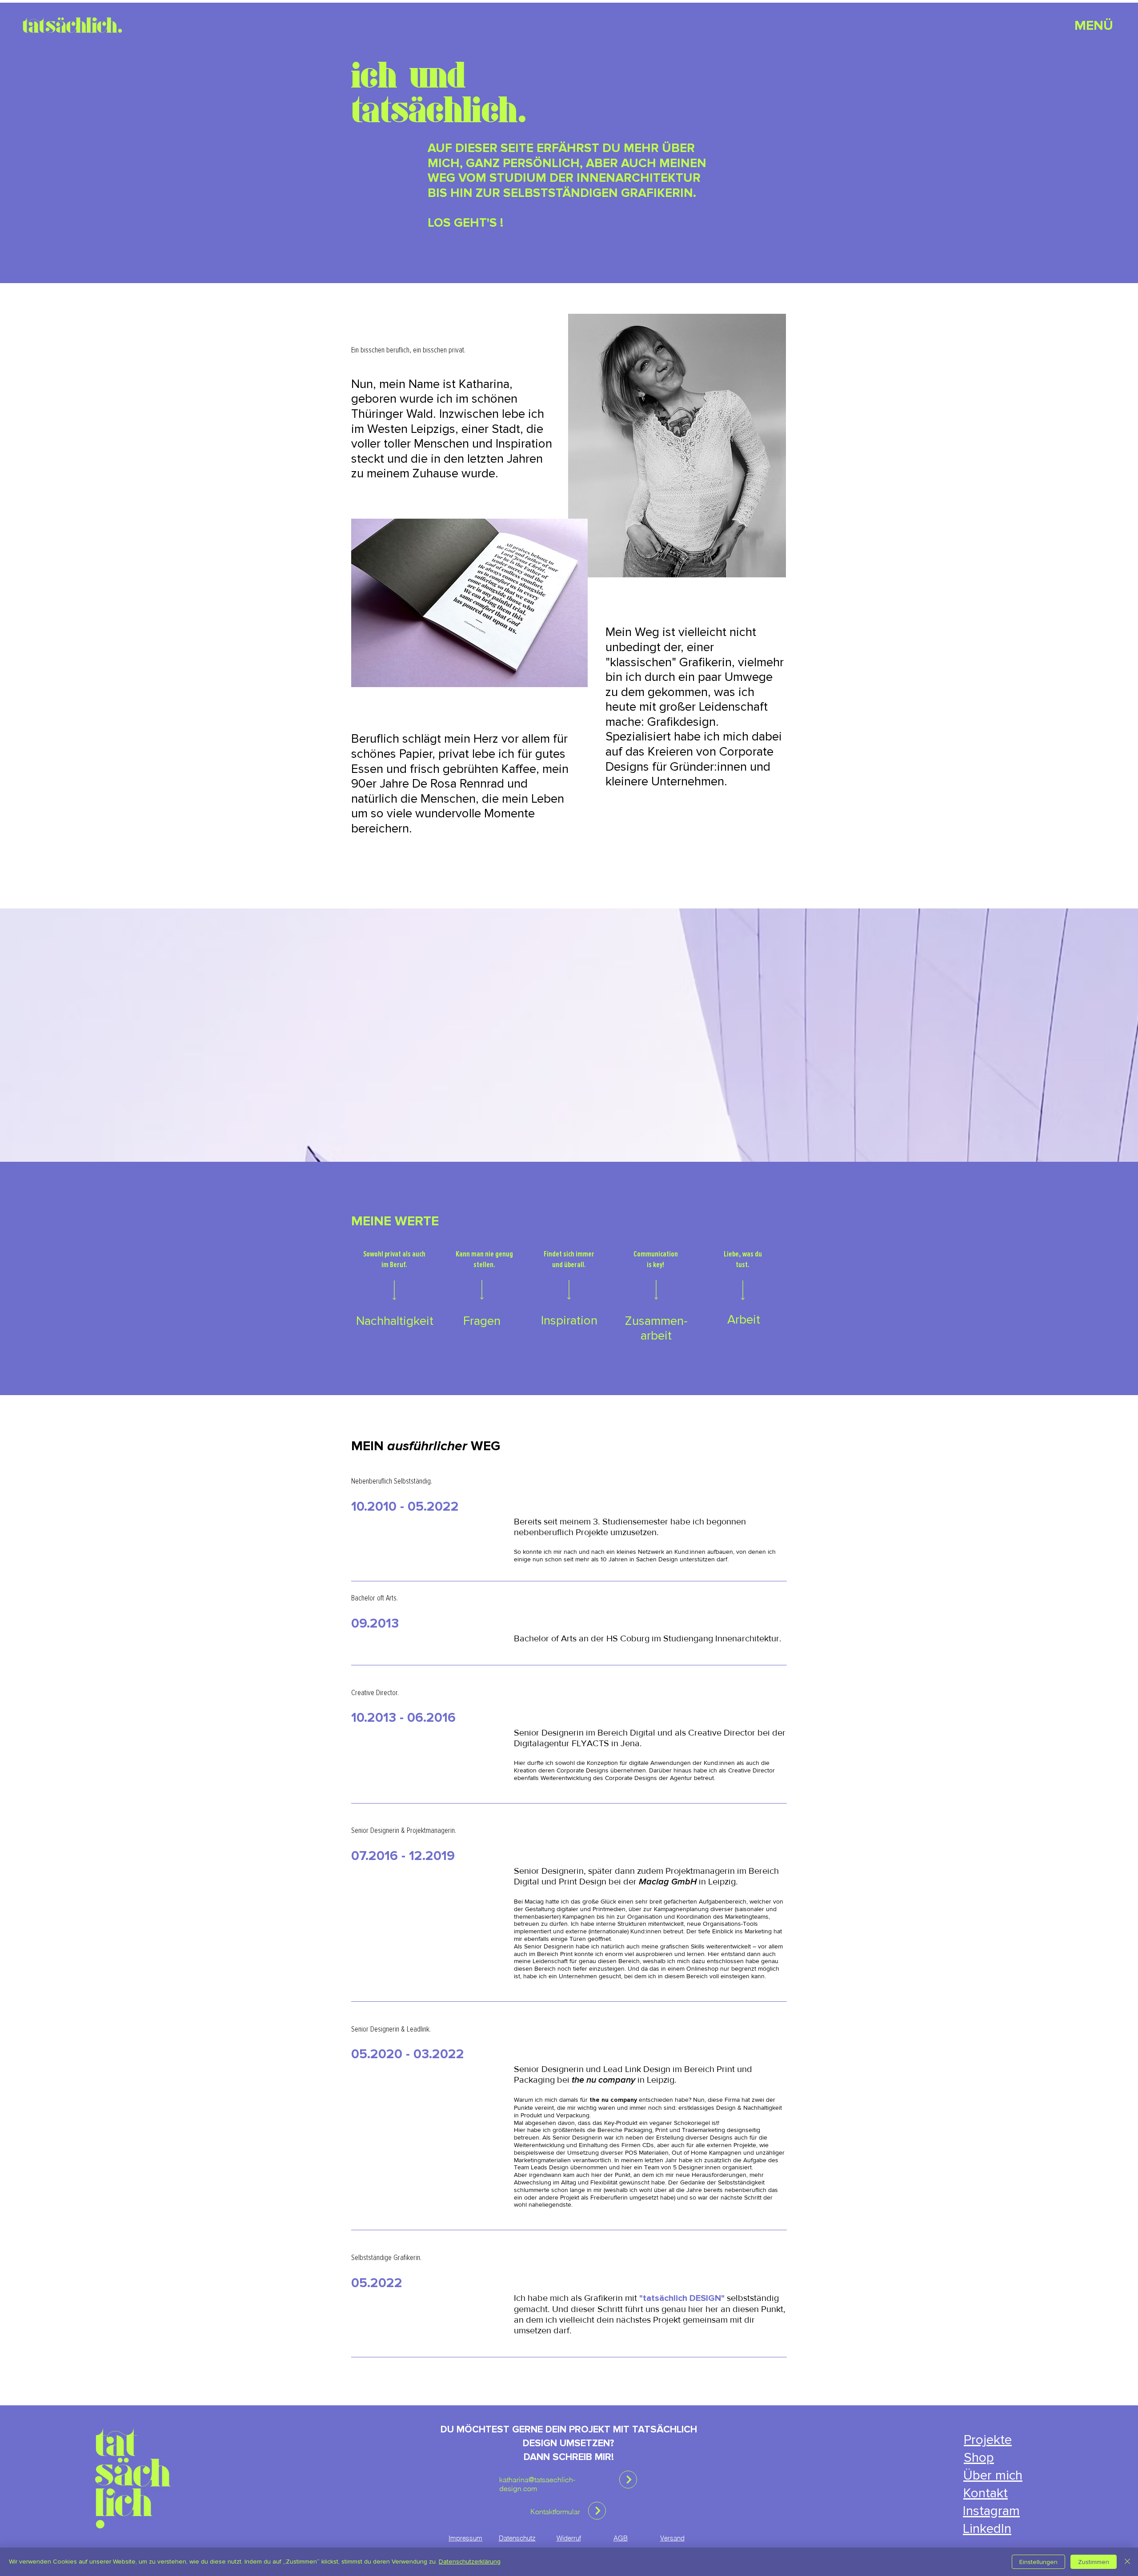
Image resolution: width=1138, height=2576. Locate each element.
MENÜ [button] (1094, 26)
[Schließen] (1127, 2562)
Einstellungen (1038, 2562)
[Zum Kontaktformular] (628, 2480)
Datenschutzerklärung (470, 2562)
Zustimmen (1094, 2562)
